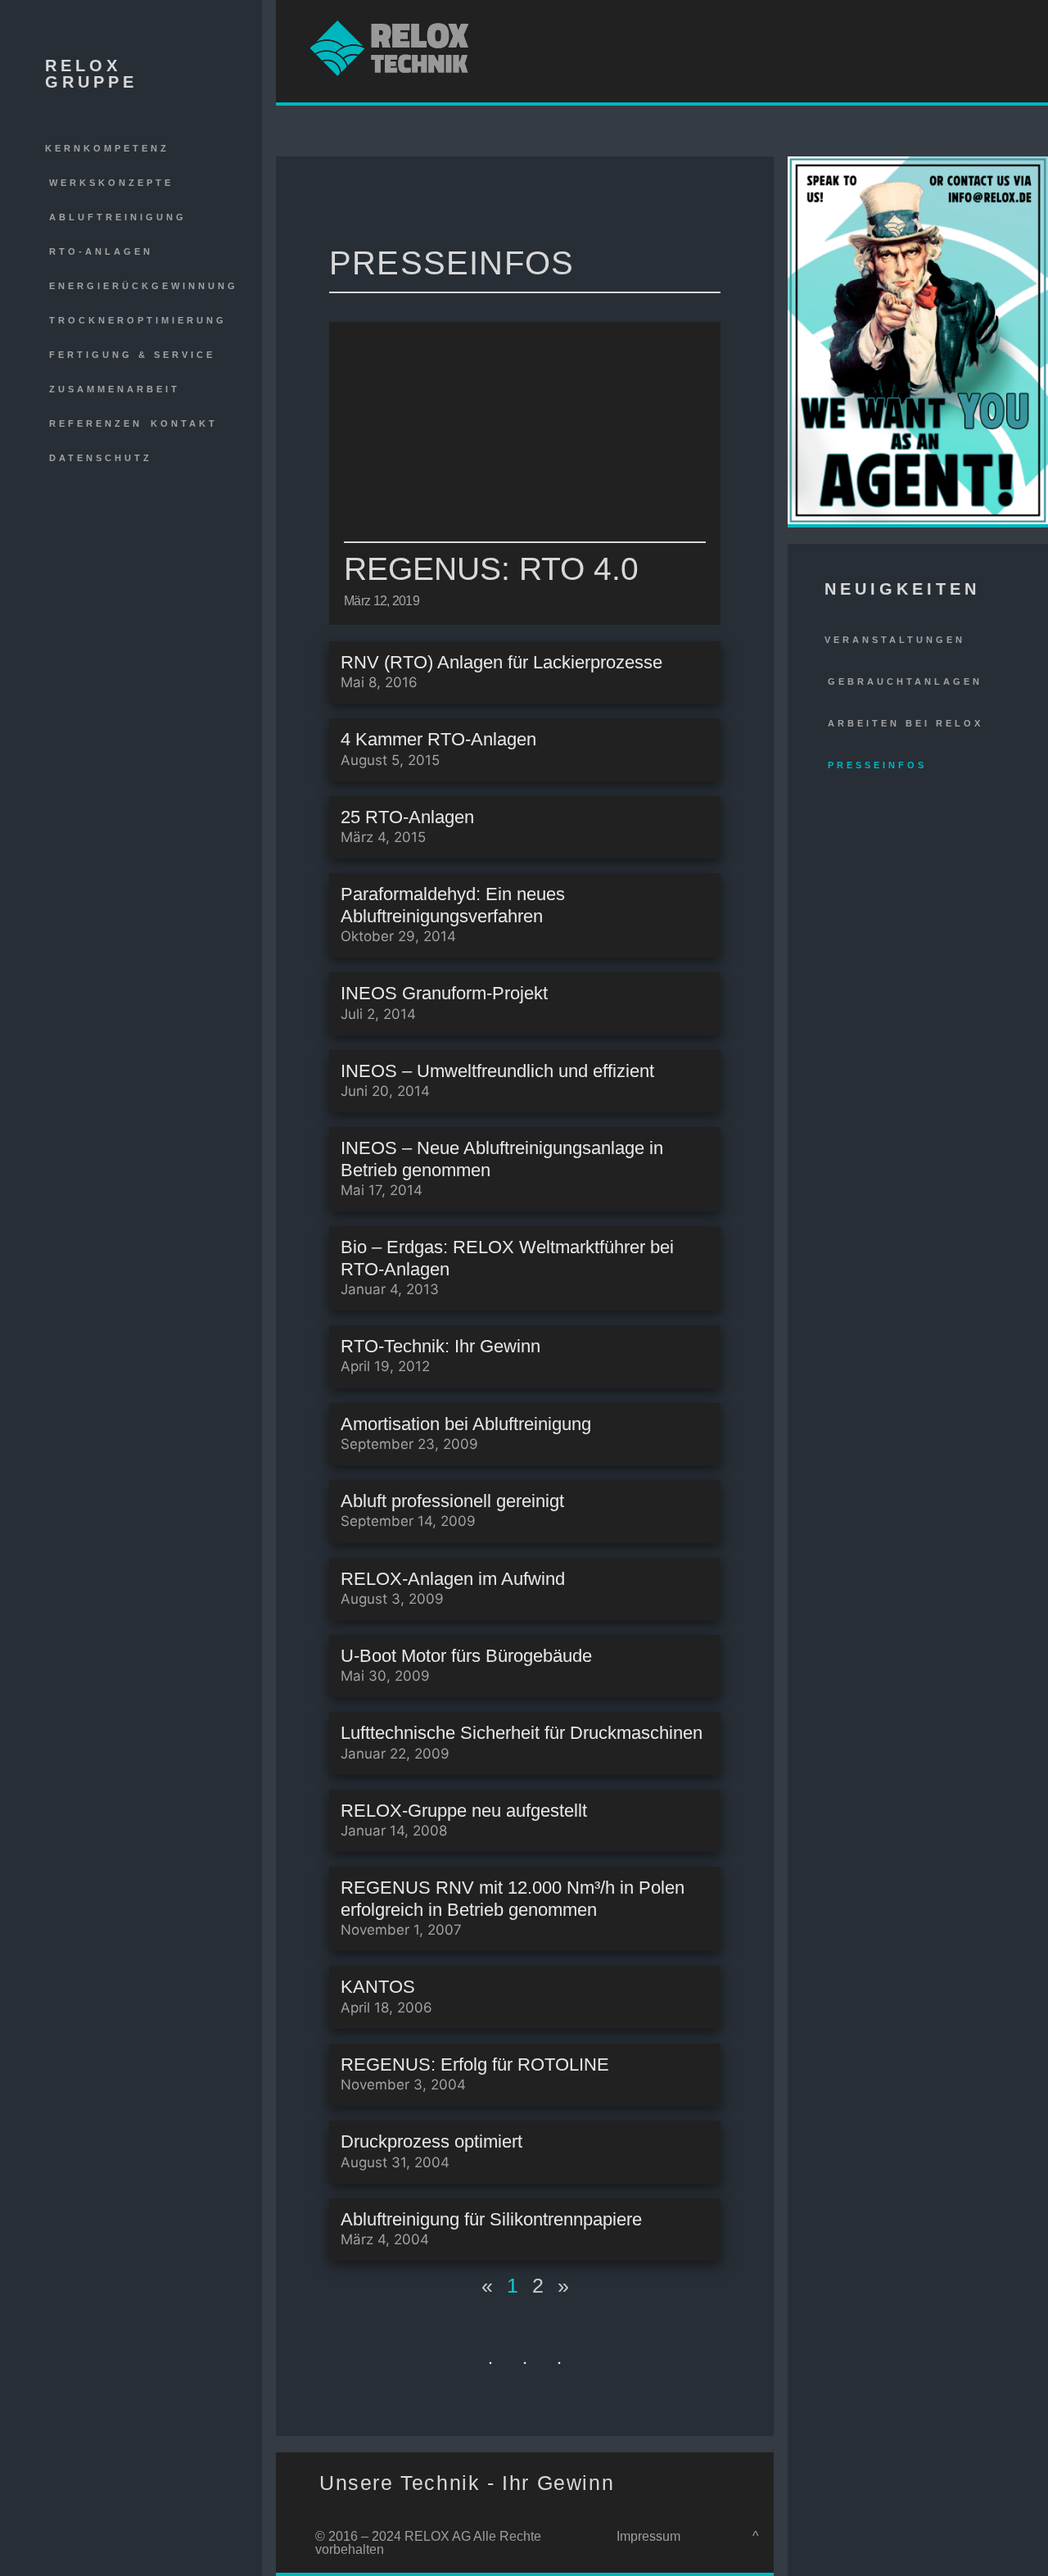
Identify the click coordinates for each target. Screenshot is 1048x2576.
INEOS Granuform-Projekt (444, 993)
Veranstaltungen (895, 640)
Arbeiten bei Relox (906, 723)
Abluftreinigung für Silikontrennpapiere (491, 2219)
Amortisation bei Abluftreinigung (466, 1424)
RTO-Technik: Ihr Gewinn (440, 1346)
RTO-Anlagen (101, 251)
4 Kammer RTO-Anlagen (438, 739)
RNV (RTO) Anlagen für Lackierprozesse (501, 662)
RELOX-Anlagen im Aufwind (453, 1579)
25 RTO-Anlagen (407, 817)
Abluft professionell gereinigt (452, 1501)
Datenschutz (101, 458)
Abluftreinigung (118, 217)
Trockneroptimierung (138, 320)
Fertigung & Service (132, 355)
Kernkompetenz (107, 148)
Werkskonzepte (111, 183)
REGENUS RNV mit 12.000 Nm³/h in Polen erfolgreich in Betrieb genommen (513, 1898)
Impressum (648, 2536)
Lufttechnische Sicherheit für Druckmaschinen (522, 1733)
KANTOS (378, 1987)
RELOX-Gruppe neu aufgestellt (464, 1811)
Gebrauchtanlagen (905, 681)
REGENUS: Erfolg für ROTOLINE (475, 2064)
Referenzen (96, 423)
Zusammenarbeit (115, 389)
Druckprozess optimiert (431, 2141)
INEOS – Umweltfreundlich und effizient (497, 1071)
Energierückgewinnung (144, 286)
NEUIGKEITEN (902, 589)
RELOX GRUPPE (91, 74)
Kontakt (184, 423)
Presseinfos (877, 765)
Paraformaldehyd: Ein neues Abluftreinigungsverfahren (453, 905)
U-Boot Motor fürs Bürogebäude (466, 1656)
